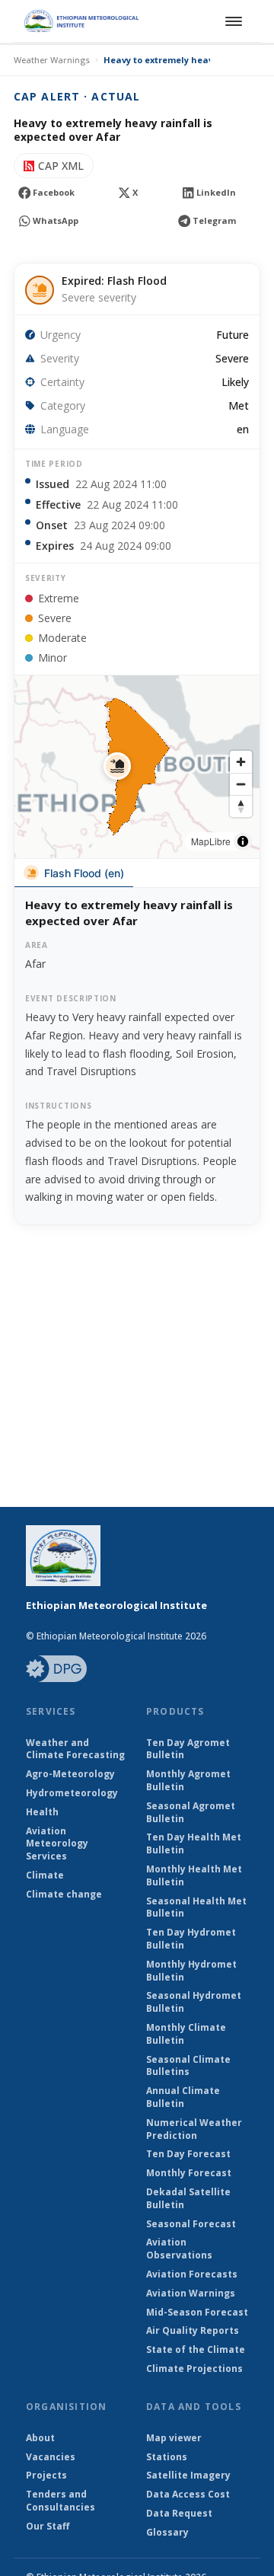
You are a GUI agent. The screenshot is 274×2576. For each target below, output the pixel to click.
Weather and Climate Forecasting (75, 1749)
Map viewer (174, 2438)
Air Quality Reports (193, 2331)
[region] (137, 767)
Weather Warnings (52, 60)
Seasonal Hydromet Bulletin (194, 2002)
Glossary (167, 2533)
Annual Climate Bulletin (183, 2097)
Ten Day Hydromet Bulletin (191, 1939)
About (40, 2438)
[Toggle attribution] (243, 841)
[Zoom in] (241, 762)
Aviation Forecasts (192, 2274)
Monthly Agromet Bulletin (188, 1781)
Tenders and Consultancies (61, 2501)
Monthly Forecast (189, 2173)
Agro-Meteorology (70, 1774)
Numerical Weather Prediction (194, 2129)
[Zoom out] (241, 784)
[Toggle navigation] (231, 21)
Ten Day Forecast (188, 2154)
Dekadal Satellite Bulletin (188, 2199)
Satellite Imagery (188, 2475)
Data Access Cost (188, 2495)
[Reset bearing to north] (241, 806)
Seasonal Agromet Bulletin (191, 1813)
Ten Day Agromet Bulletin (188, 1749)
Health (42, 1812)
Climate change (64, 1894)
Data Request (179, 2514)
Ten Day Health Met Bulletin (194, 1844)
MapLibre (211, 841)
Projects (46, 2475)
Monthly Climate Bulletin (186, 2034)
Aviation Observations (179, 2249)
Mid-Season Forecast (197, 2313)
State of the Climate (196, 2350)
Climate (45, 1875)
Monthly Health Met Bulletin (194, 1876)
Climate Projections (194, 2369)
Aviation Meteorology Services (57, 1844)
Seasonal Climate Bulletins (188, 2066)
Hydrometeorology (72, 1793)
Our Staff (48, 2527)
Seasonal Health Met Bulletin (196, 1908)
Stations (167, 2457)
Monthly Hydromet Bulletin (191, 1971)
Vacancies (51, 2457)
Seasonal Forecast (191, 2224)
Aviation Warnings (191, 2294)
